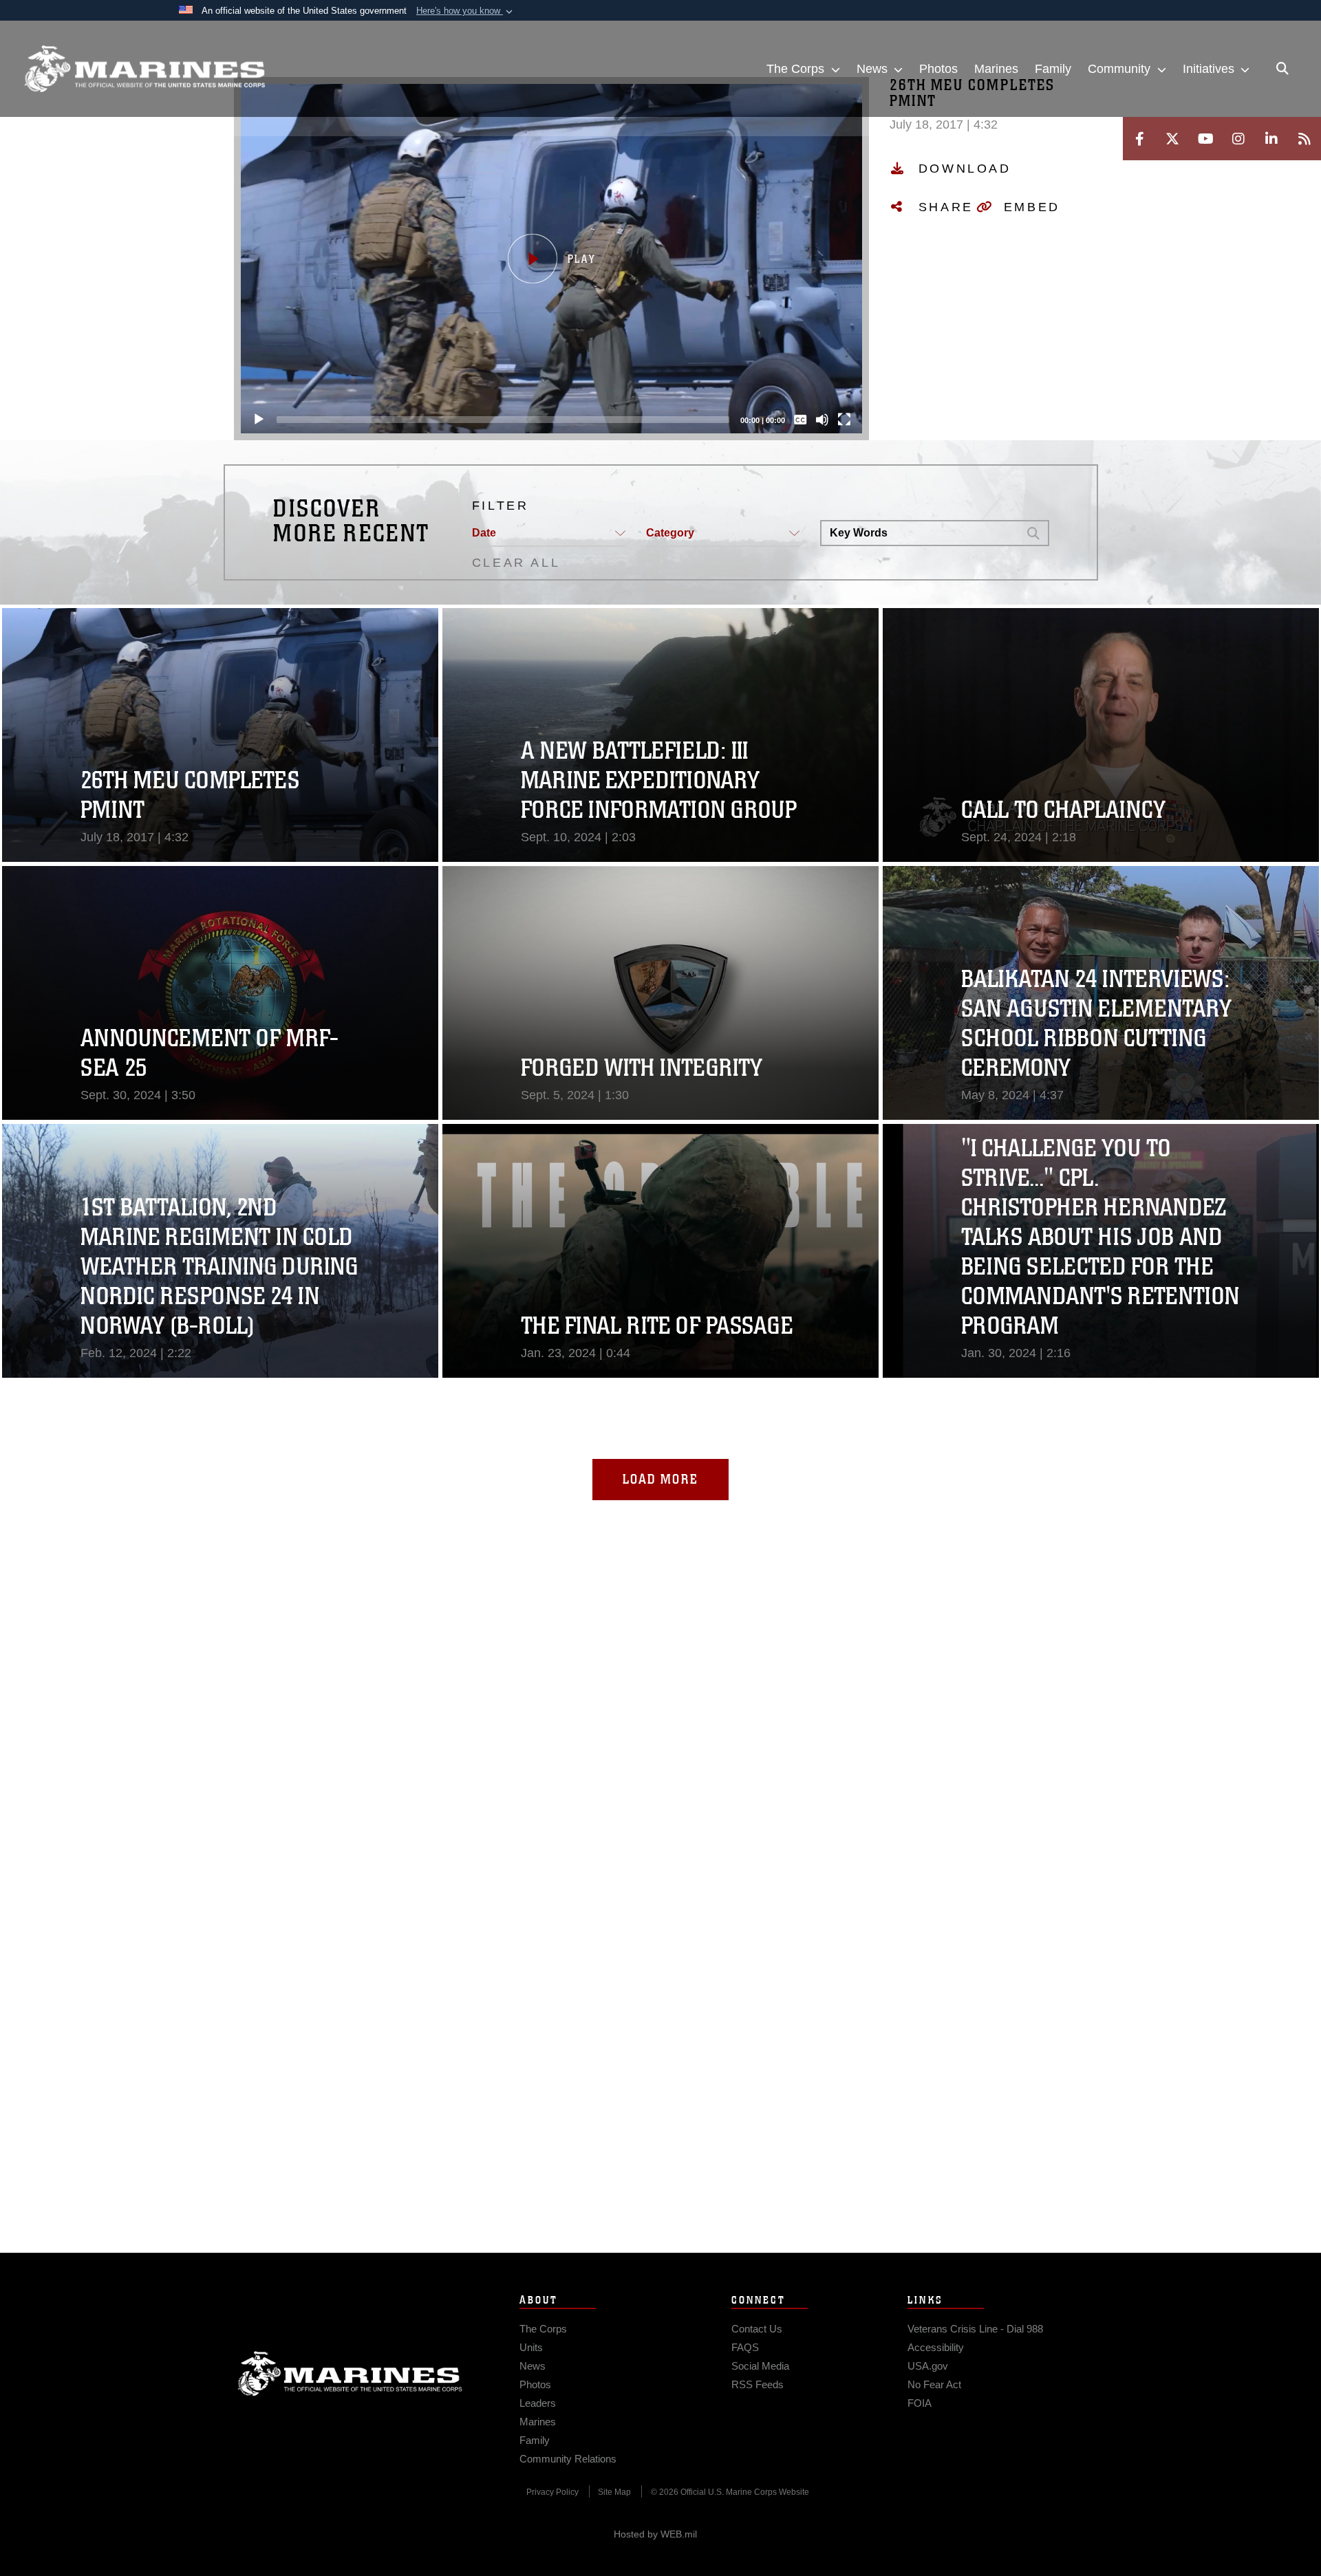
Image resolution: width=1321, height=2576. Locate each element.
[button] (466, 11)
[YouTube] (1205, 139)
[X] (1172, 139)
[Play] (259, 420)
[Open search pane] (1282, 69)
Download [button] (965, 169)
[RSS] (1304, 139)
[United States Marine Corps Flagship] (144, 69)
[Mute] (822, 420)
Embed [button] (1032, 207)
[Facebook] (1139, 139)
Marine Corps (350, 2374)
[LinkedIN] (1271, 139)
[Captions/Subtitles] (800, 420)
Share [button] (946, 207)
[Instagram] (1238, 139)
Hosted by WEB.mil (655, 2534)
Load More (660, 1479)
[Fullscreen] (844, 420)
